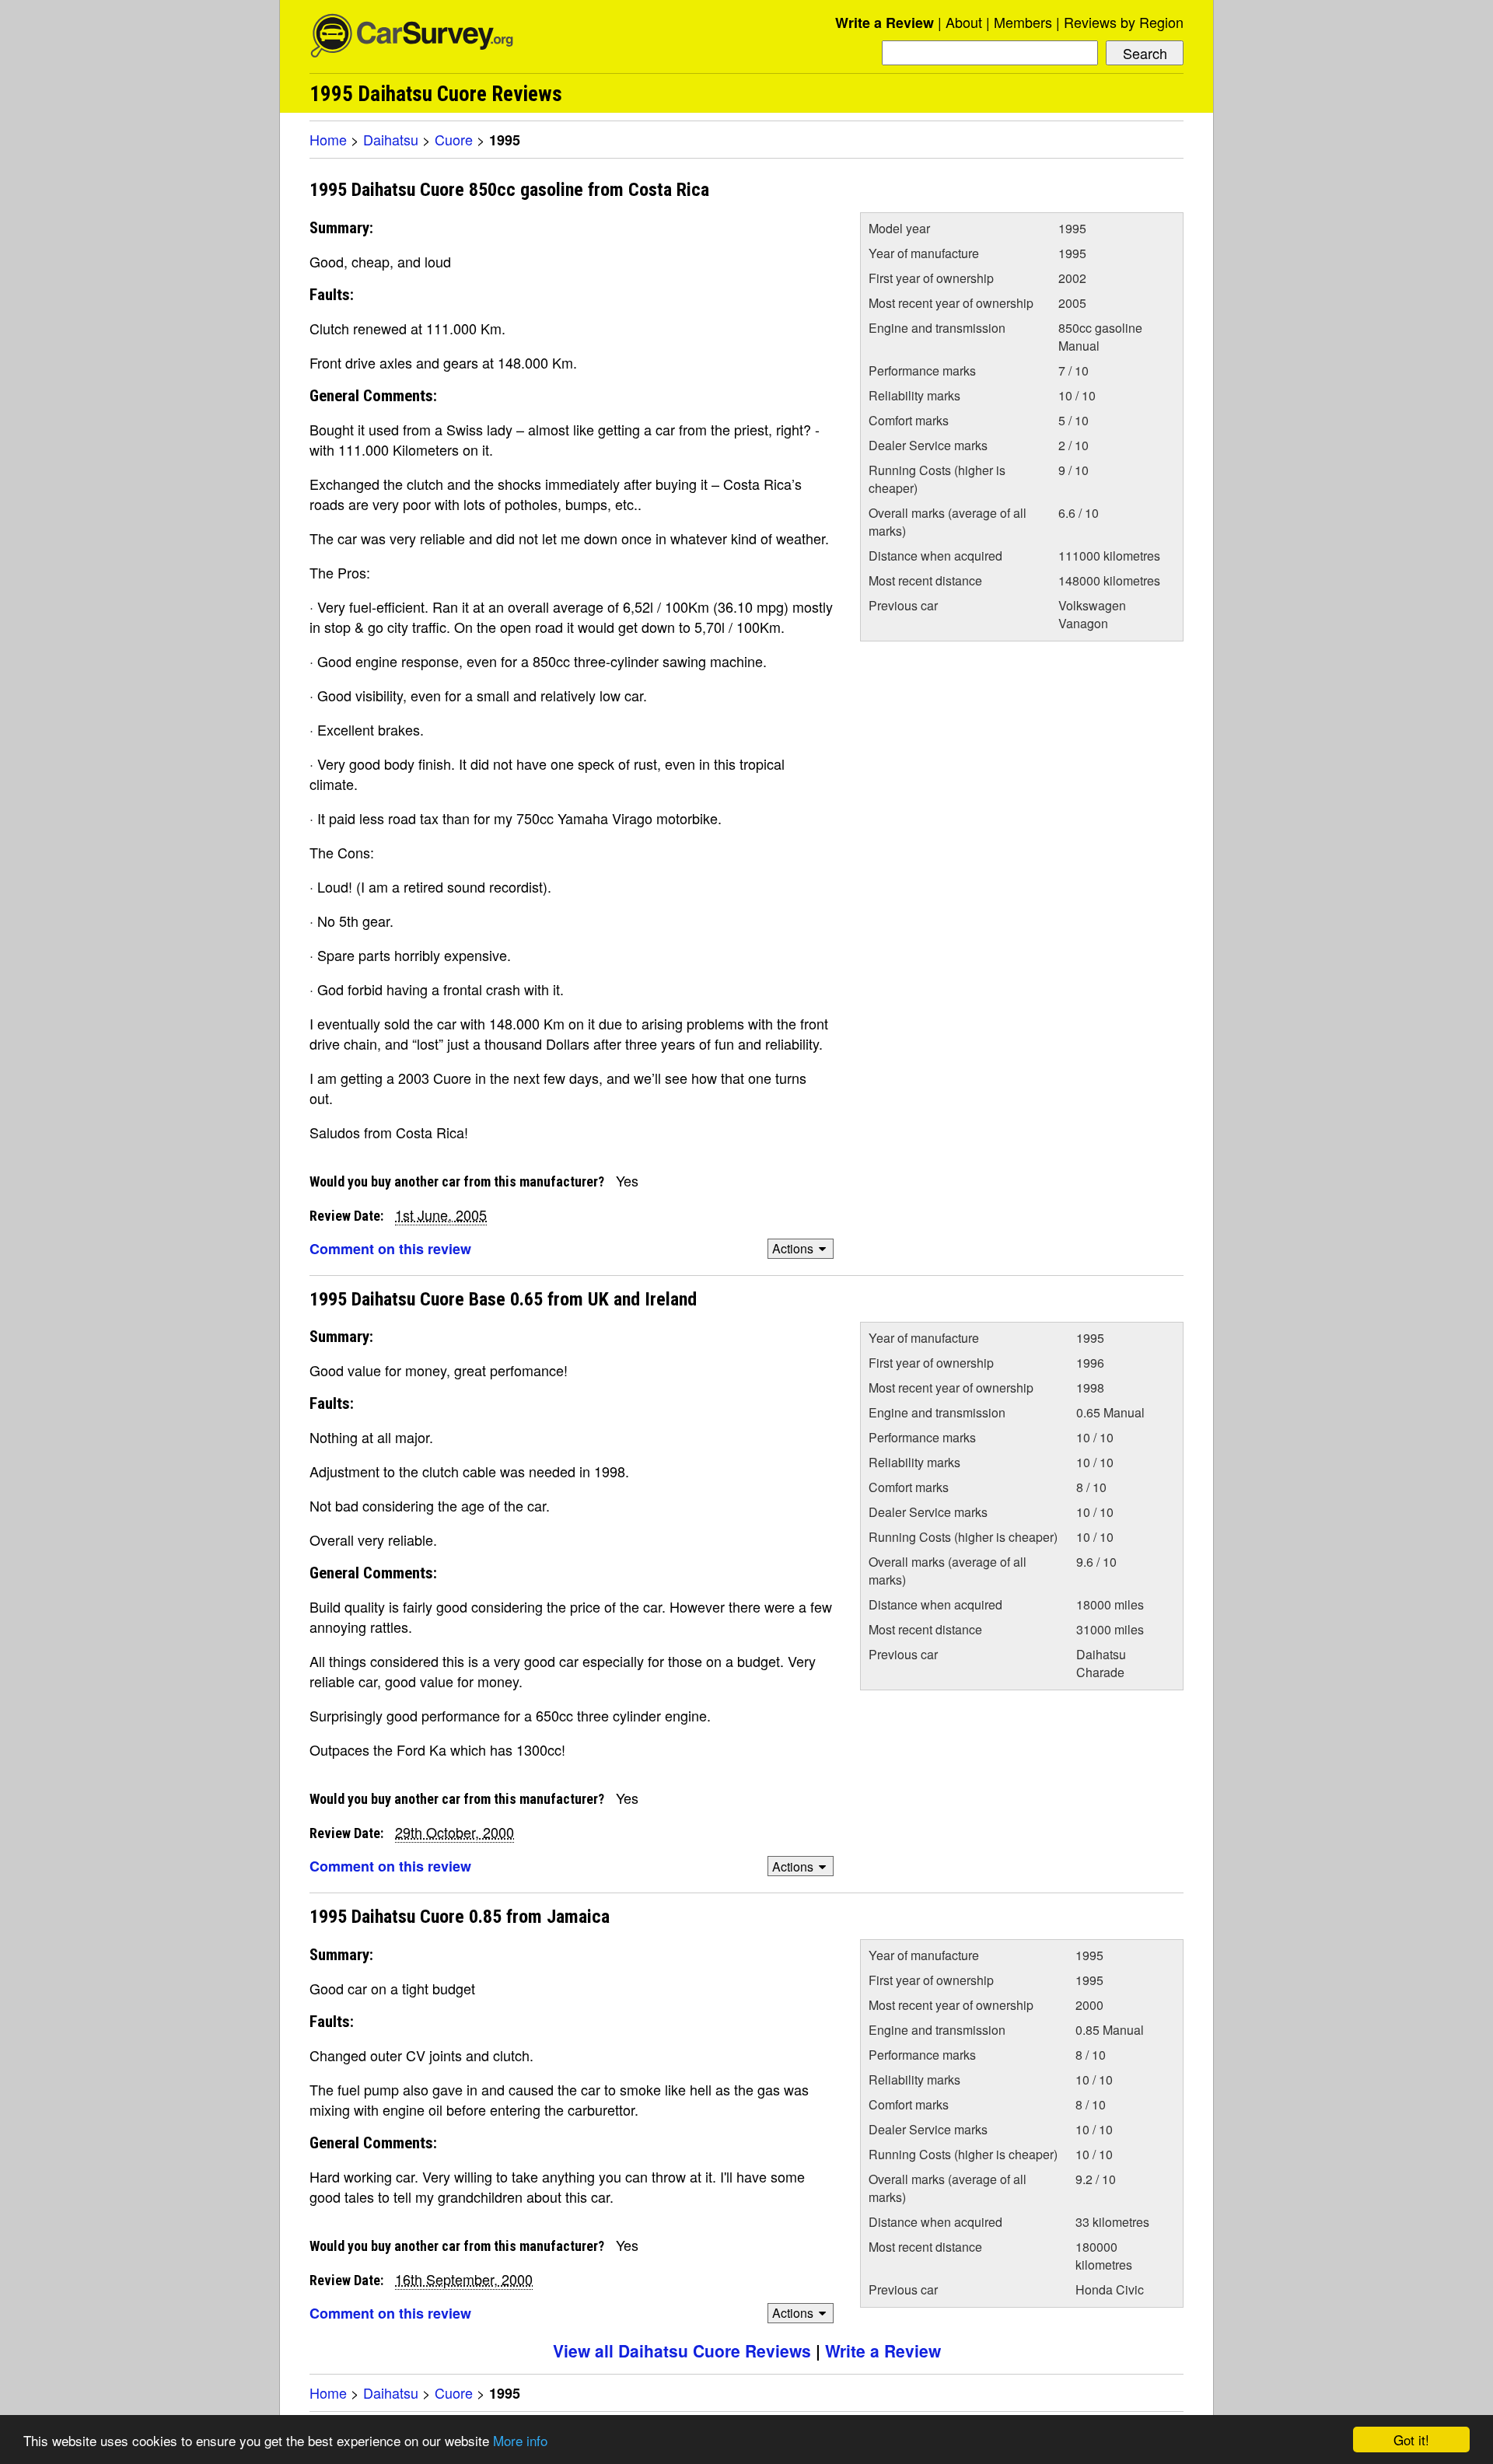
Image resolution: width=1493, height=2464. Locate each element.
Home (328, 139)
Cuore (454, 139)
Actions (793, 1248)
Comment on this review (390, 1249)
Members (1023, 22)
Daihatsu (391, 139)
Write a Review (885, 23)
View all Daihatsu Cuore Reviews (682, 2350)
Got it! (1411, 2440)
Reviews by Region (1124, 22)
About (964, 22)
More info (520, 2440)
